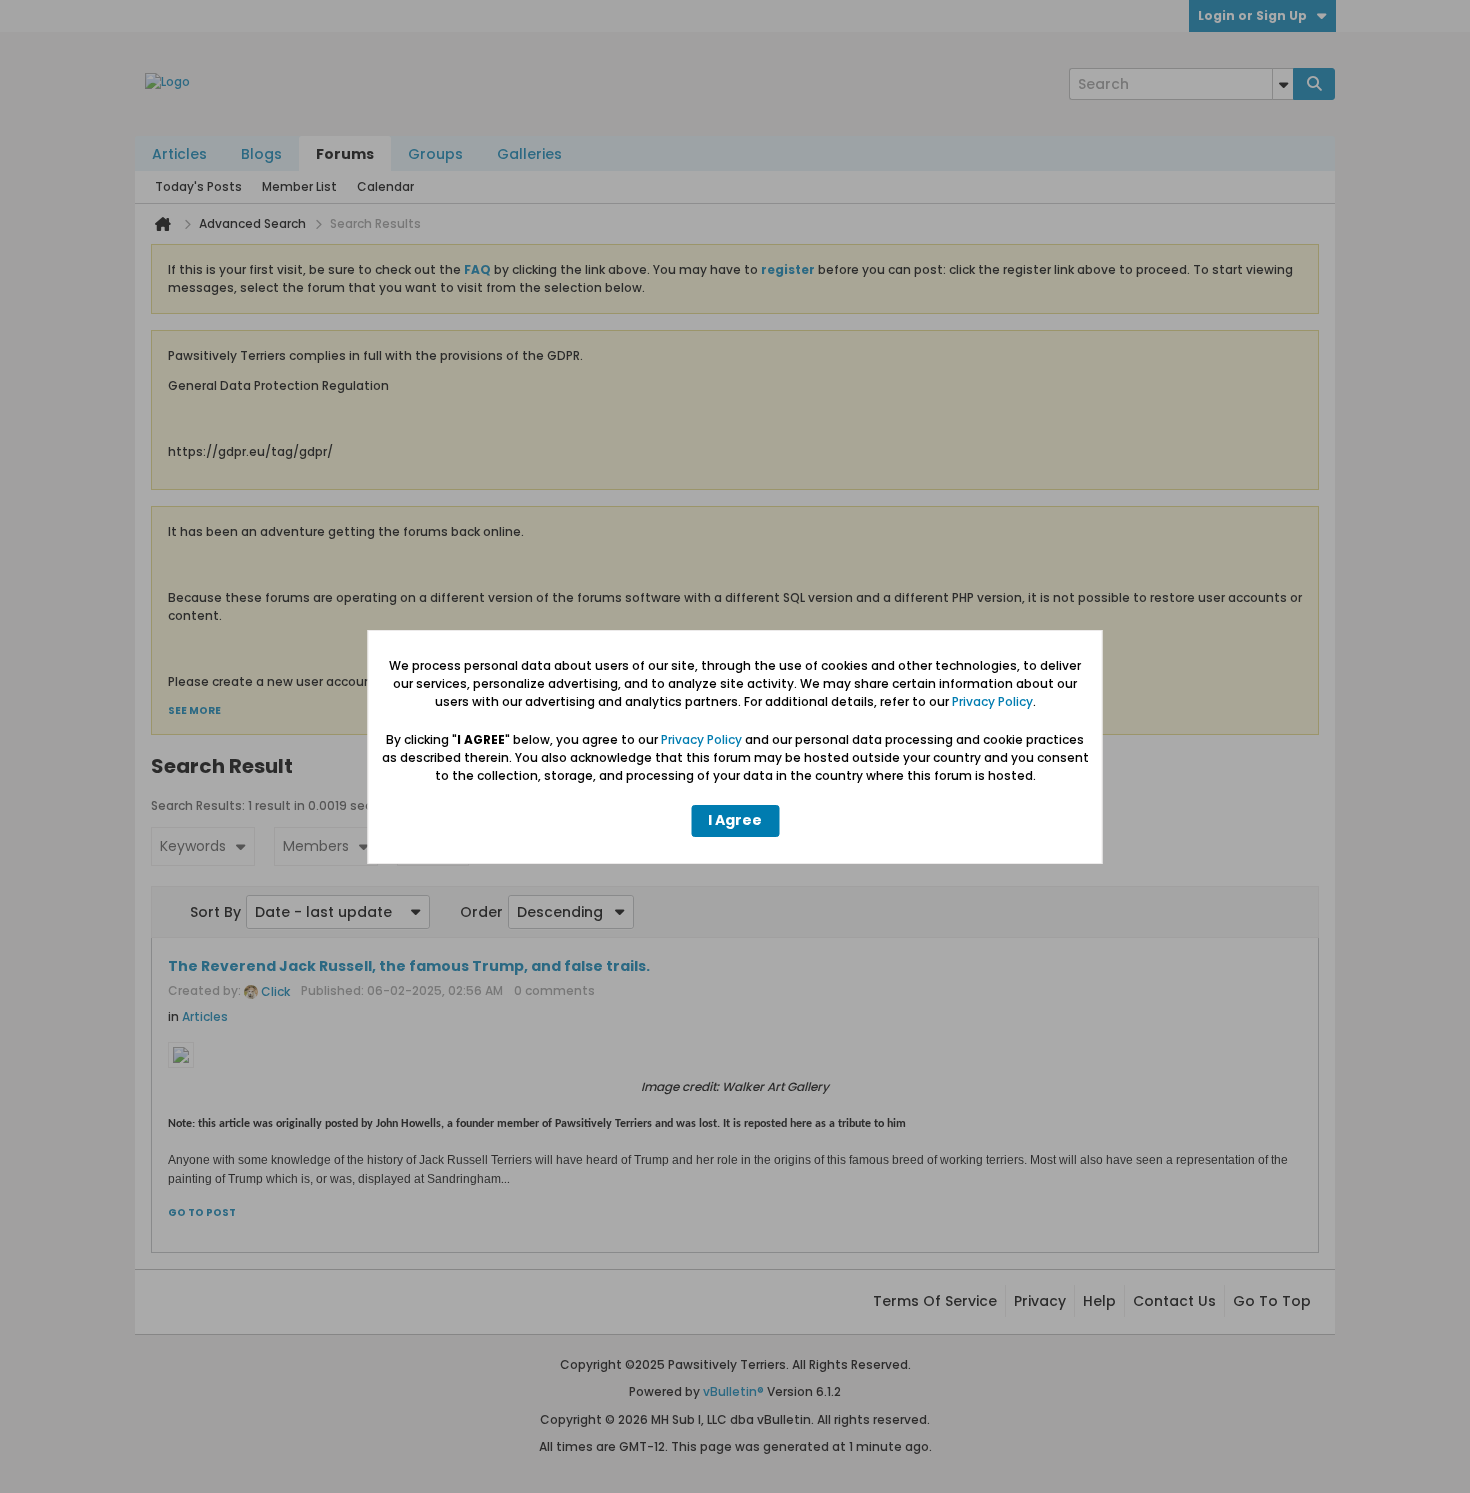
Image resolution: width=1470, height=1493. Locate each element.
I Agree (735, 820)
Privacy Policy (992, 701)
